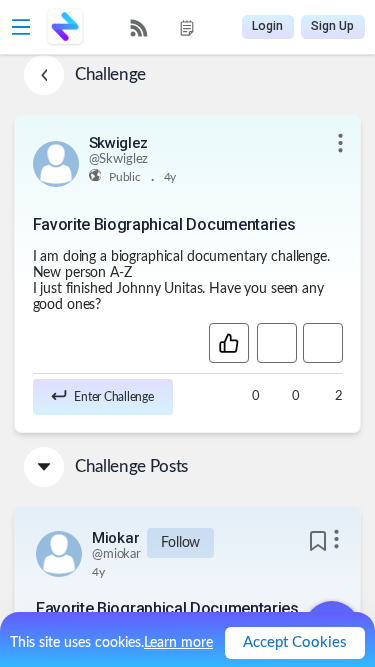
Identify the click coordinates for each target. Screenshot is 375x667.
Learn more (178, 643)
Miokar (115, 538)
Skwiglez (119, 143)
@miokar (116, 554)
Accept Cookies (295, 642)
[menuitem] (139, 28)
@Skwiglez (119, 159)
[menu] (163, 27)
